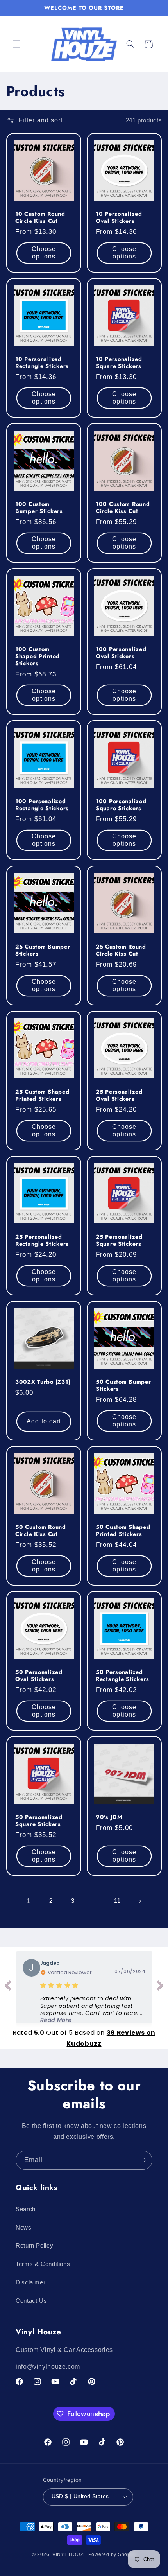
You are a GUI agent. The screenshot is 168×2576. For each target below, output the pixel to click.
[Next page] (139, 1901)
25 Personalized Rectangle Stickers (42, 1240)
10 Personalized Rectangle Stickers (42, 362)
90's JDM (109, 1817)
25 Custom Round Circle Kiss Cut (121, 950)
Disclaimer (30, 2282)
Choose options (44, 253)
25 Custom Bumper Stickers (43, 950)
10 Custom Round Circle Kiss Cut (40, 217)
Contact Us (31, 2301)
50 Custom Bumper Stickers (123, 1385)
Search (26, 2209)
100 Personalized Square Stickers (121, 805)
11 (117, 1901)
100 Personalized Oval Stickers (121, 653)
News (24, 2228)
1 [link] (29, 1901)
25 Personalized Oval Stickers (119, 1095)
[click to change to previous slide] (8, 1987)
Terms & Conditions (43, 2264)
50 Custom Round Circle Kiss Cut (41, 1530)
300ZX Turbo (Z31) (43, 1381)
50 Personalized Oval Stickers (39, 1675)
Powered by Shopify (112, 2554)
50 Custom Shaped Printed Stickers (123, 1530)
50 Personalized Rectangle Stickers (122, 1675)
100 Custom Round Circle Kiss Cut (123, 508)
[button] (16, 44)
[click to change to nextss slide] (160, 1987)
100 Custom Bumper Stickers (39, 508)
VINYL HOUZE (70, 2554)
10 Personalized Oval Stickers (119, 217)
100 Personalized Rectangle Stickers (42, 805)
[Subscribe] (143, 2160)
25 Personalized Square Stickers (119, 1240)
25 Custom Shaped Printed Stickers (42, 1095)
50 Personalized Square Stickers (39, 1820)
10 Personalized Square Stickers (119, 362)
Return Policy (34, 2246)
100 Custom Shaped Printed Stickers (38, 656)
